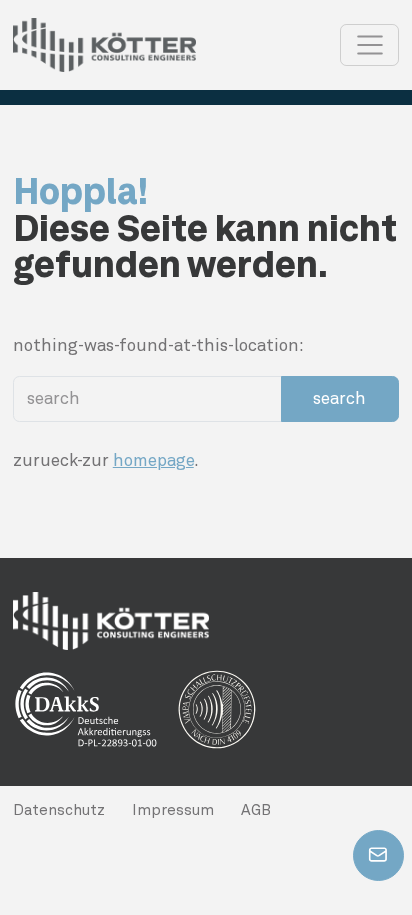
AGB (256, 810)
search (339, 398)
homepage (153, 460)
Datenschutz (59, 810)
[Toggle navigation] (369, 45)
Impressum (173, 810)
